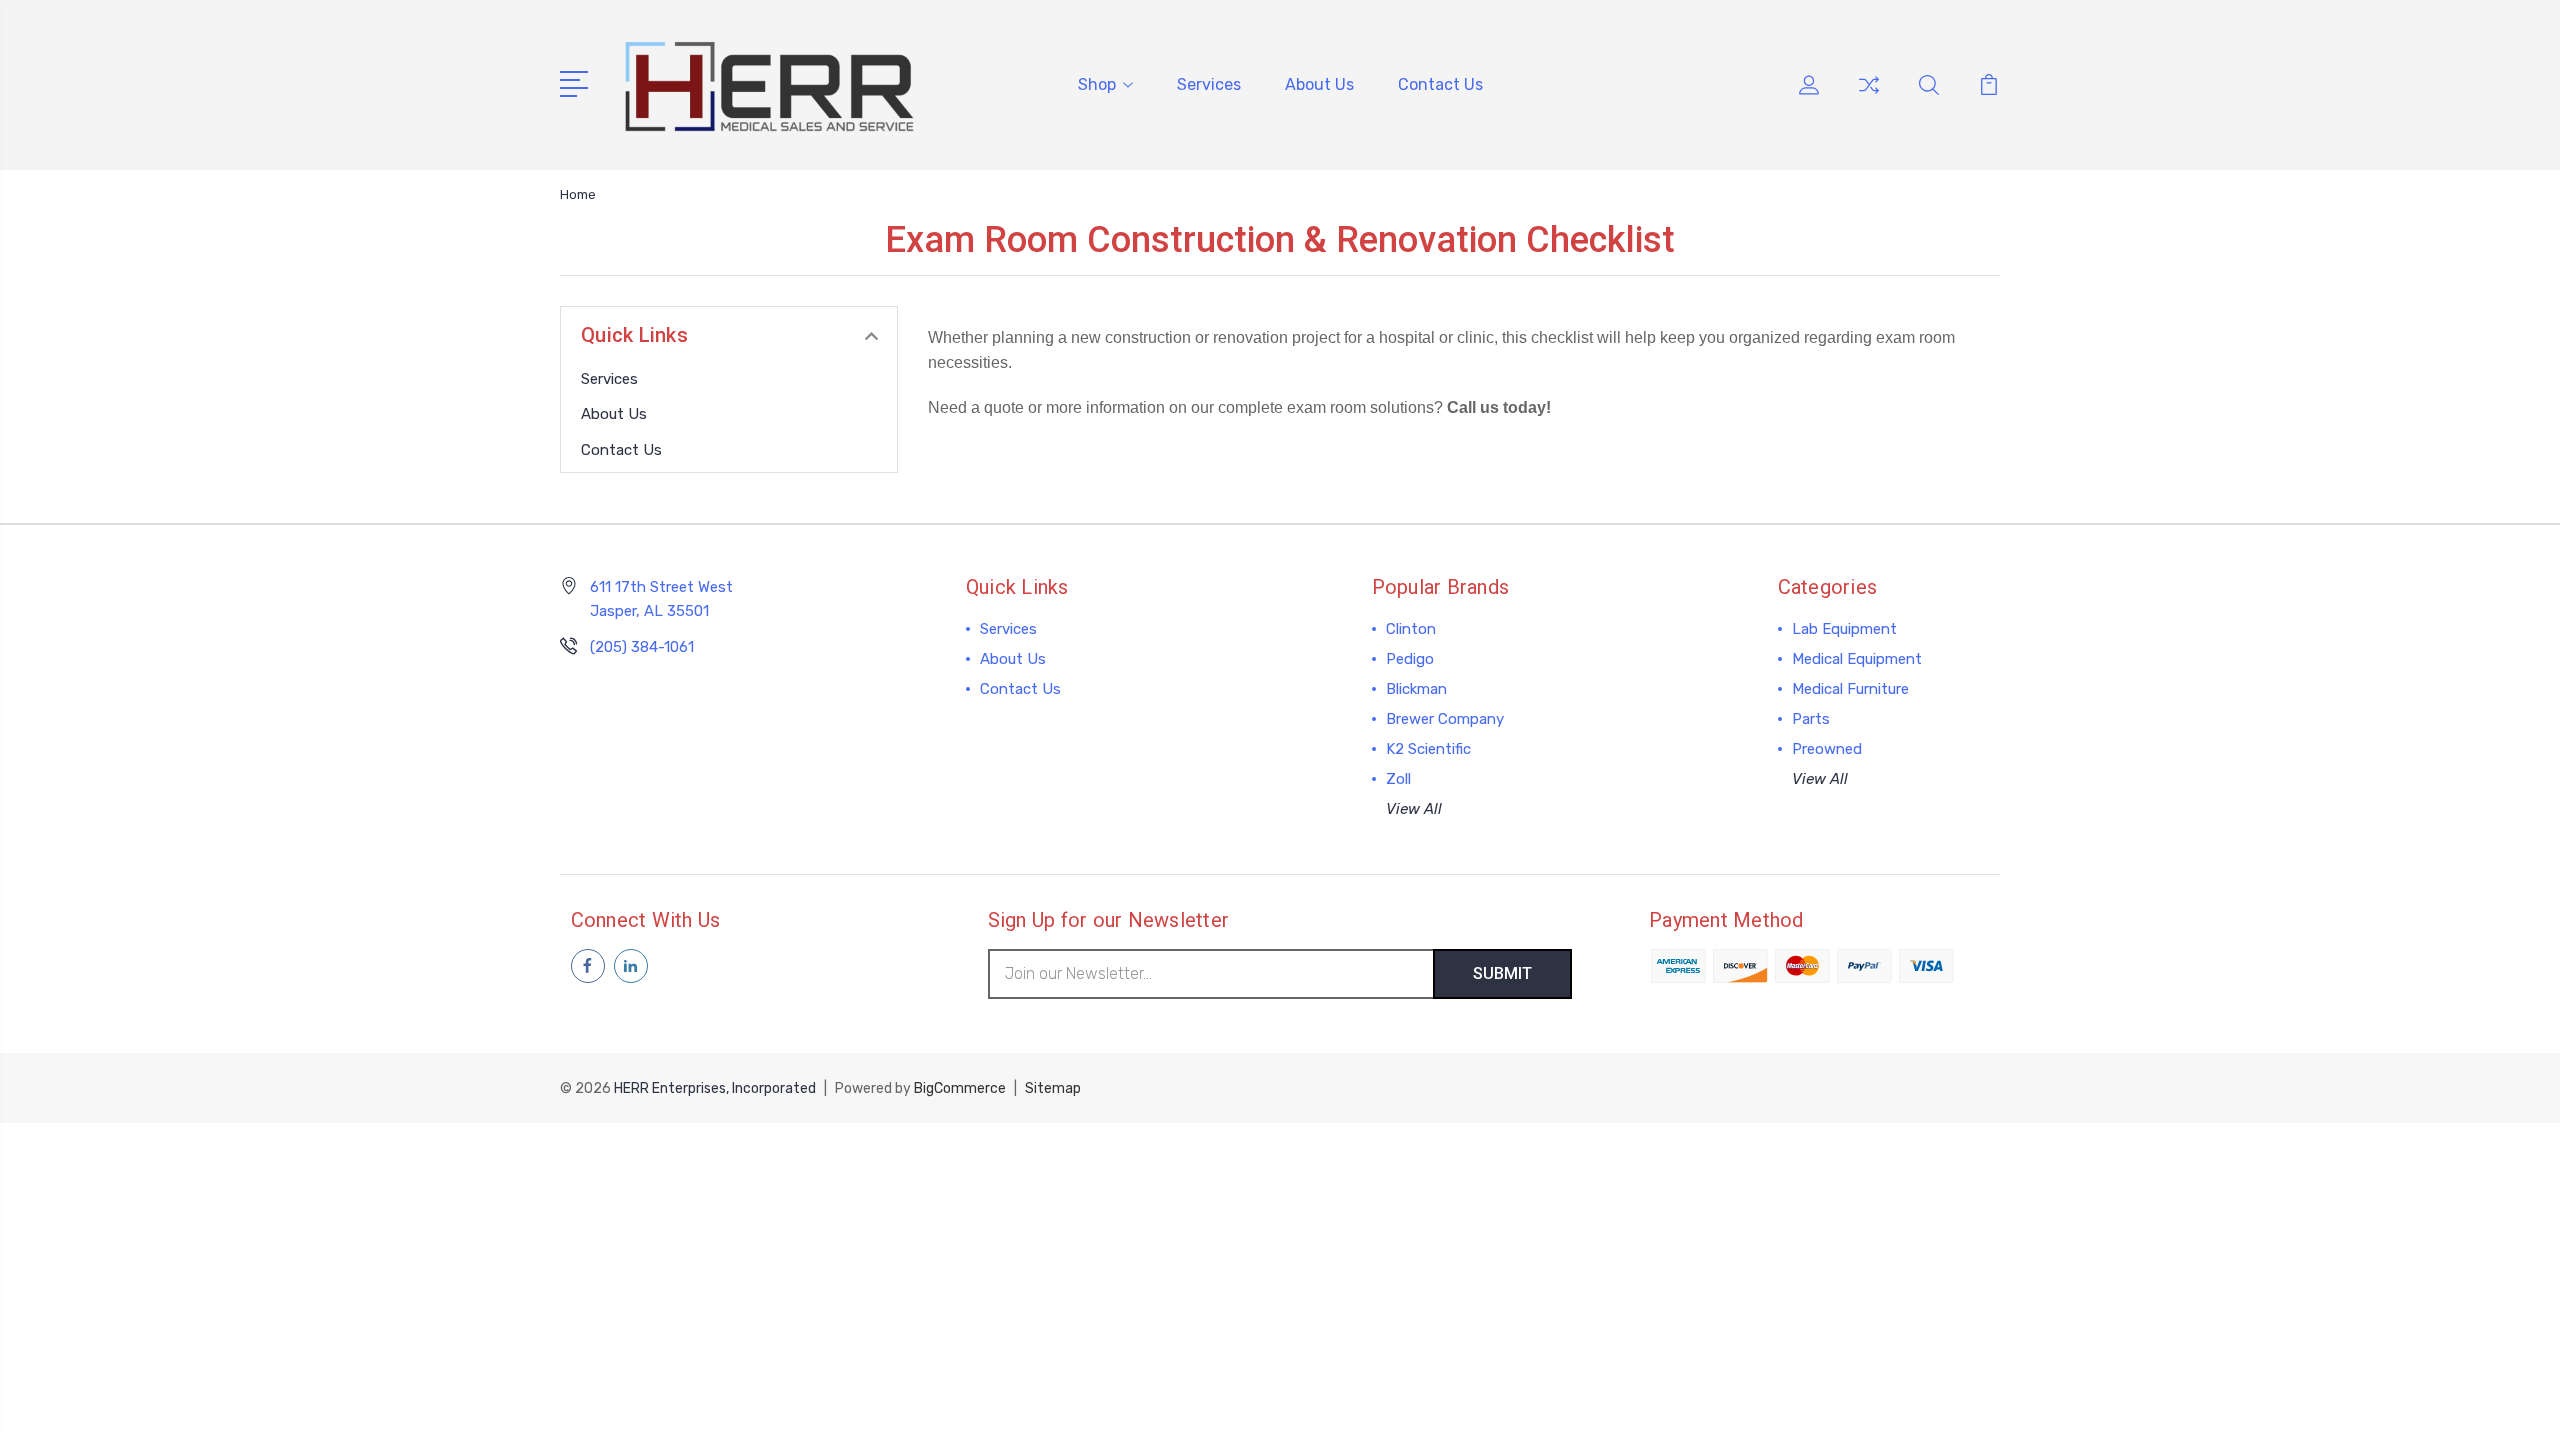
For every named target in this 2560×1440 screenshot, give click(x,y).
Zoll (1398, 779)
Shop (1097, 84)
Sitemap (1053, 1088)
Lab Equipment (1844, 629)
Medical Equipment (1857, 659)
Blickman (1416, 689)
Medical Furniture (1850, 689)
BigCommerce (960, 1088)
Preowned (1827, 749)
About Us (1319, 84)
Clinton (1411, 629)
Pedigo (1410, 659)
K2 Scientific (1428, 749)
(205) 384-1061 (642, 647)
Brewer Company (1445, 719)
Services (1209, 84)
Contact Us (1440, 84)
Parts (1811, 719)
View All (1414, 809)
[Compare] (1869, 97)
